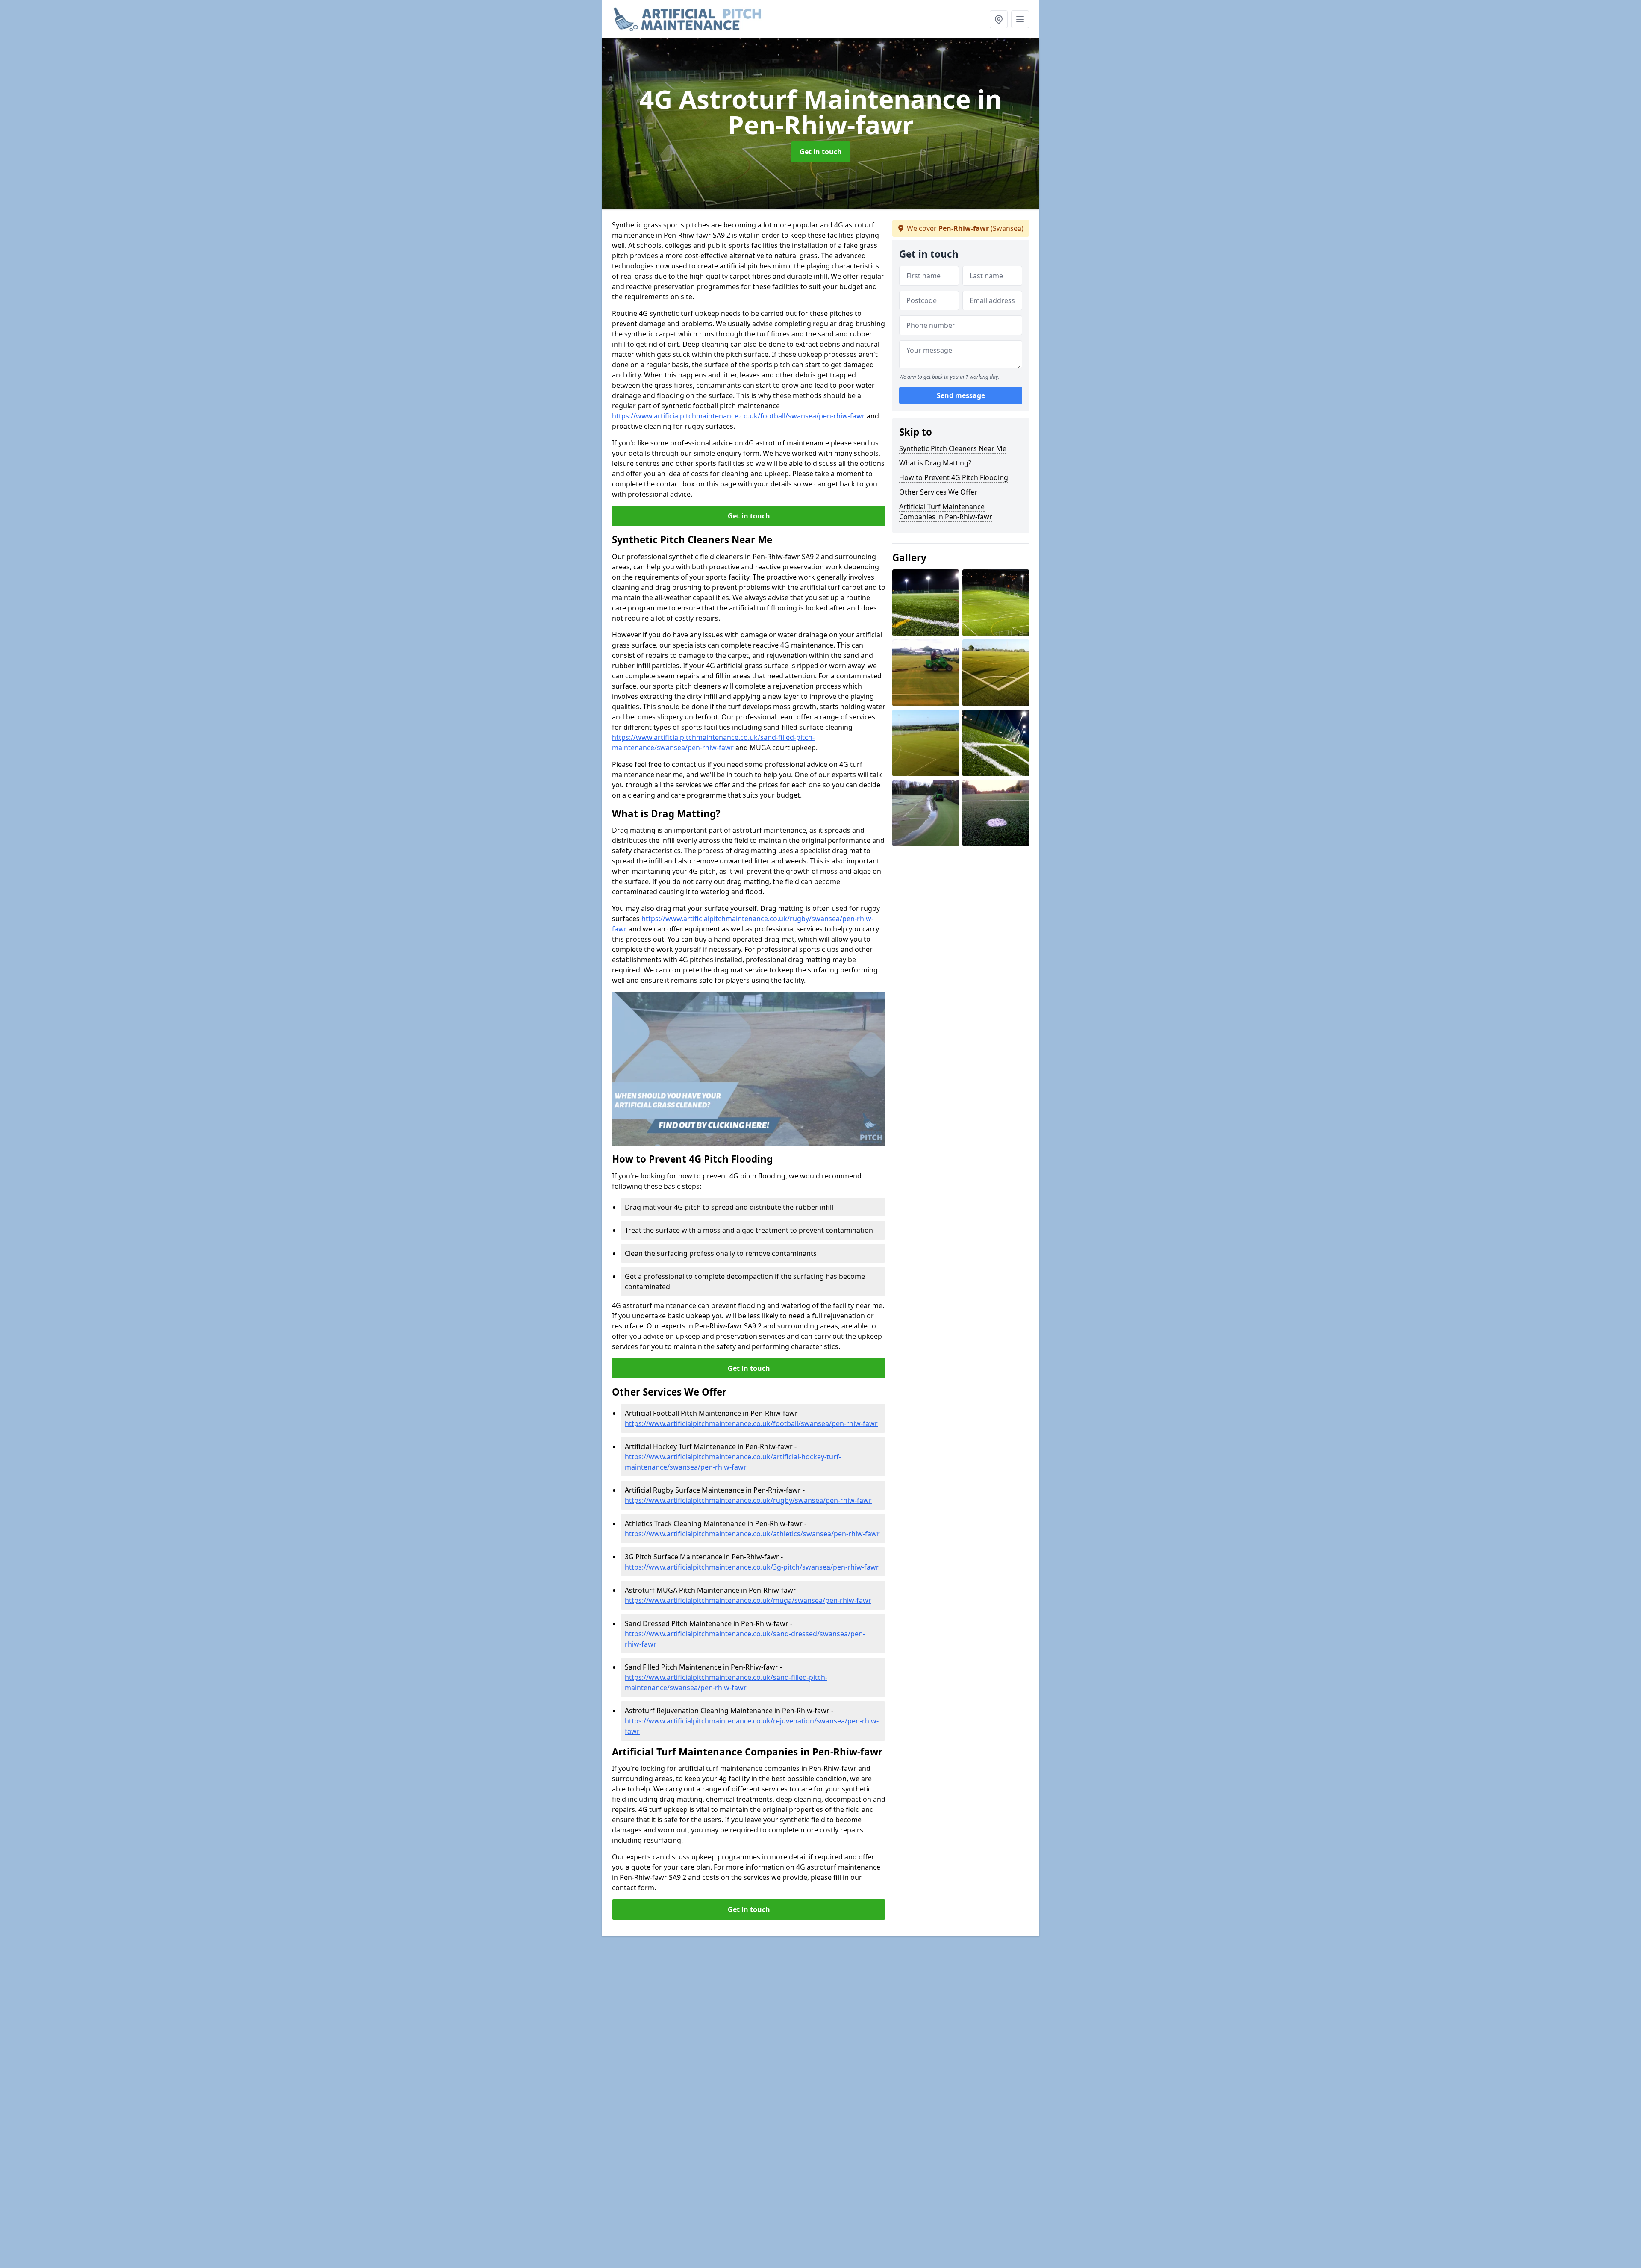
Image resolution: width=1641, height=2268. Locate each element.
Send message (961, 395)
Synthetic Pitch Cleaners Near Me (953, 448)
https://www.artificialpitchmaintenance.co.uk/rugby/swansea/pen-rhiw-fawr (748, 1500)
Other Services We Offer (938, 492)
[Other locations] (999, 19)
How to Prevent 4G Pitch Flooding (954, 477)
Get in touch (821, 152)
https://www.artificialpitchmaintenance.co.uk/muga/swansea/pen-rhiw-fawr (748, 1600)
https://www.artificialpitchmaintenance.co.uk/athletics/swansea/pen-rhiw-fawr (752, 1534)
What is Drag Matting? (935, 463)
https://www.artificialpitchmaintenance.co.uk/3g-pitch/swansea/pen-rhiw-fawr (752, 1567)
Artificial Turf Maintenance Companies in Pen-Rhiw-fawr (946, 512)
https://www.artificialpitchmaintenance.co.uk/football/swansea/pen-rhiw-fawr (738, 416)
